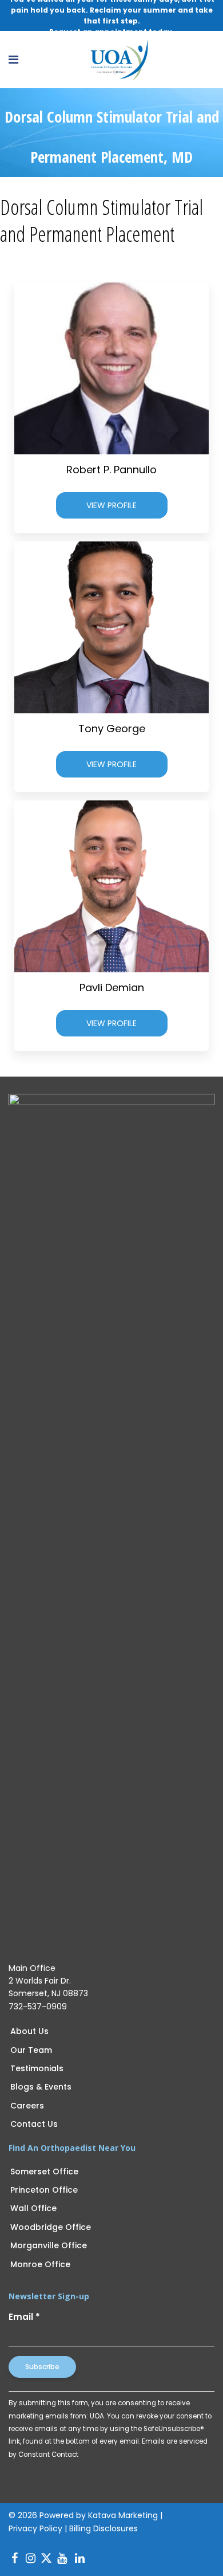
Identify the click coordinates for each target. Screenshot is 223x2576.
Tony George (112, 729)
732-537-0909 (38, 2006)
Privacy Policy (35, 2528)
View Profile (111, 505)
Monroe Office (40, 2264)
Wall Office (33, 2208)
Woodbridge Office (51, 2227)
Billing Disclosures (103, 2528)
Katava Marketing (123, 2515)
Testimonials (37, 2068)
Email (24, 2317)
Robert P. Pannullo (111, 470)
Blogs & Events (41, 2087)
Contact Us (34, 2124)
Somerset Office (44, 2171)
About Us (29, 2031)
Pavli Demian (112, 987)
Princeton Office (44, 2190)
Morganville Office (49, 2245)
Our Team (31, 2050)
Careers (27, 2106)
